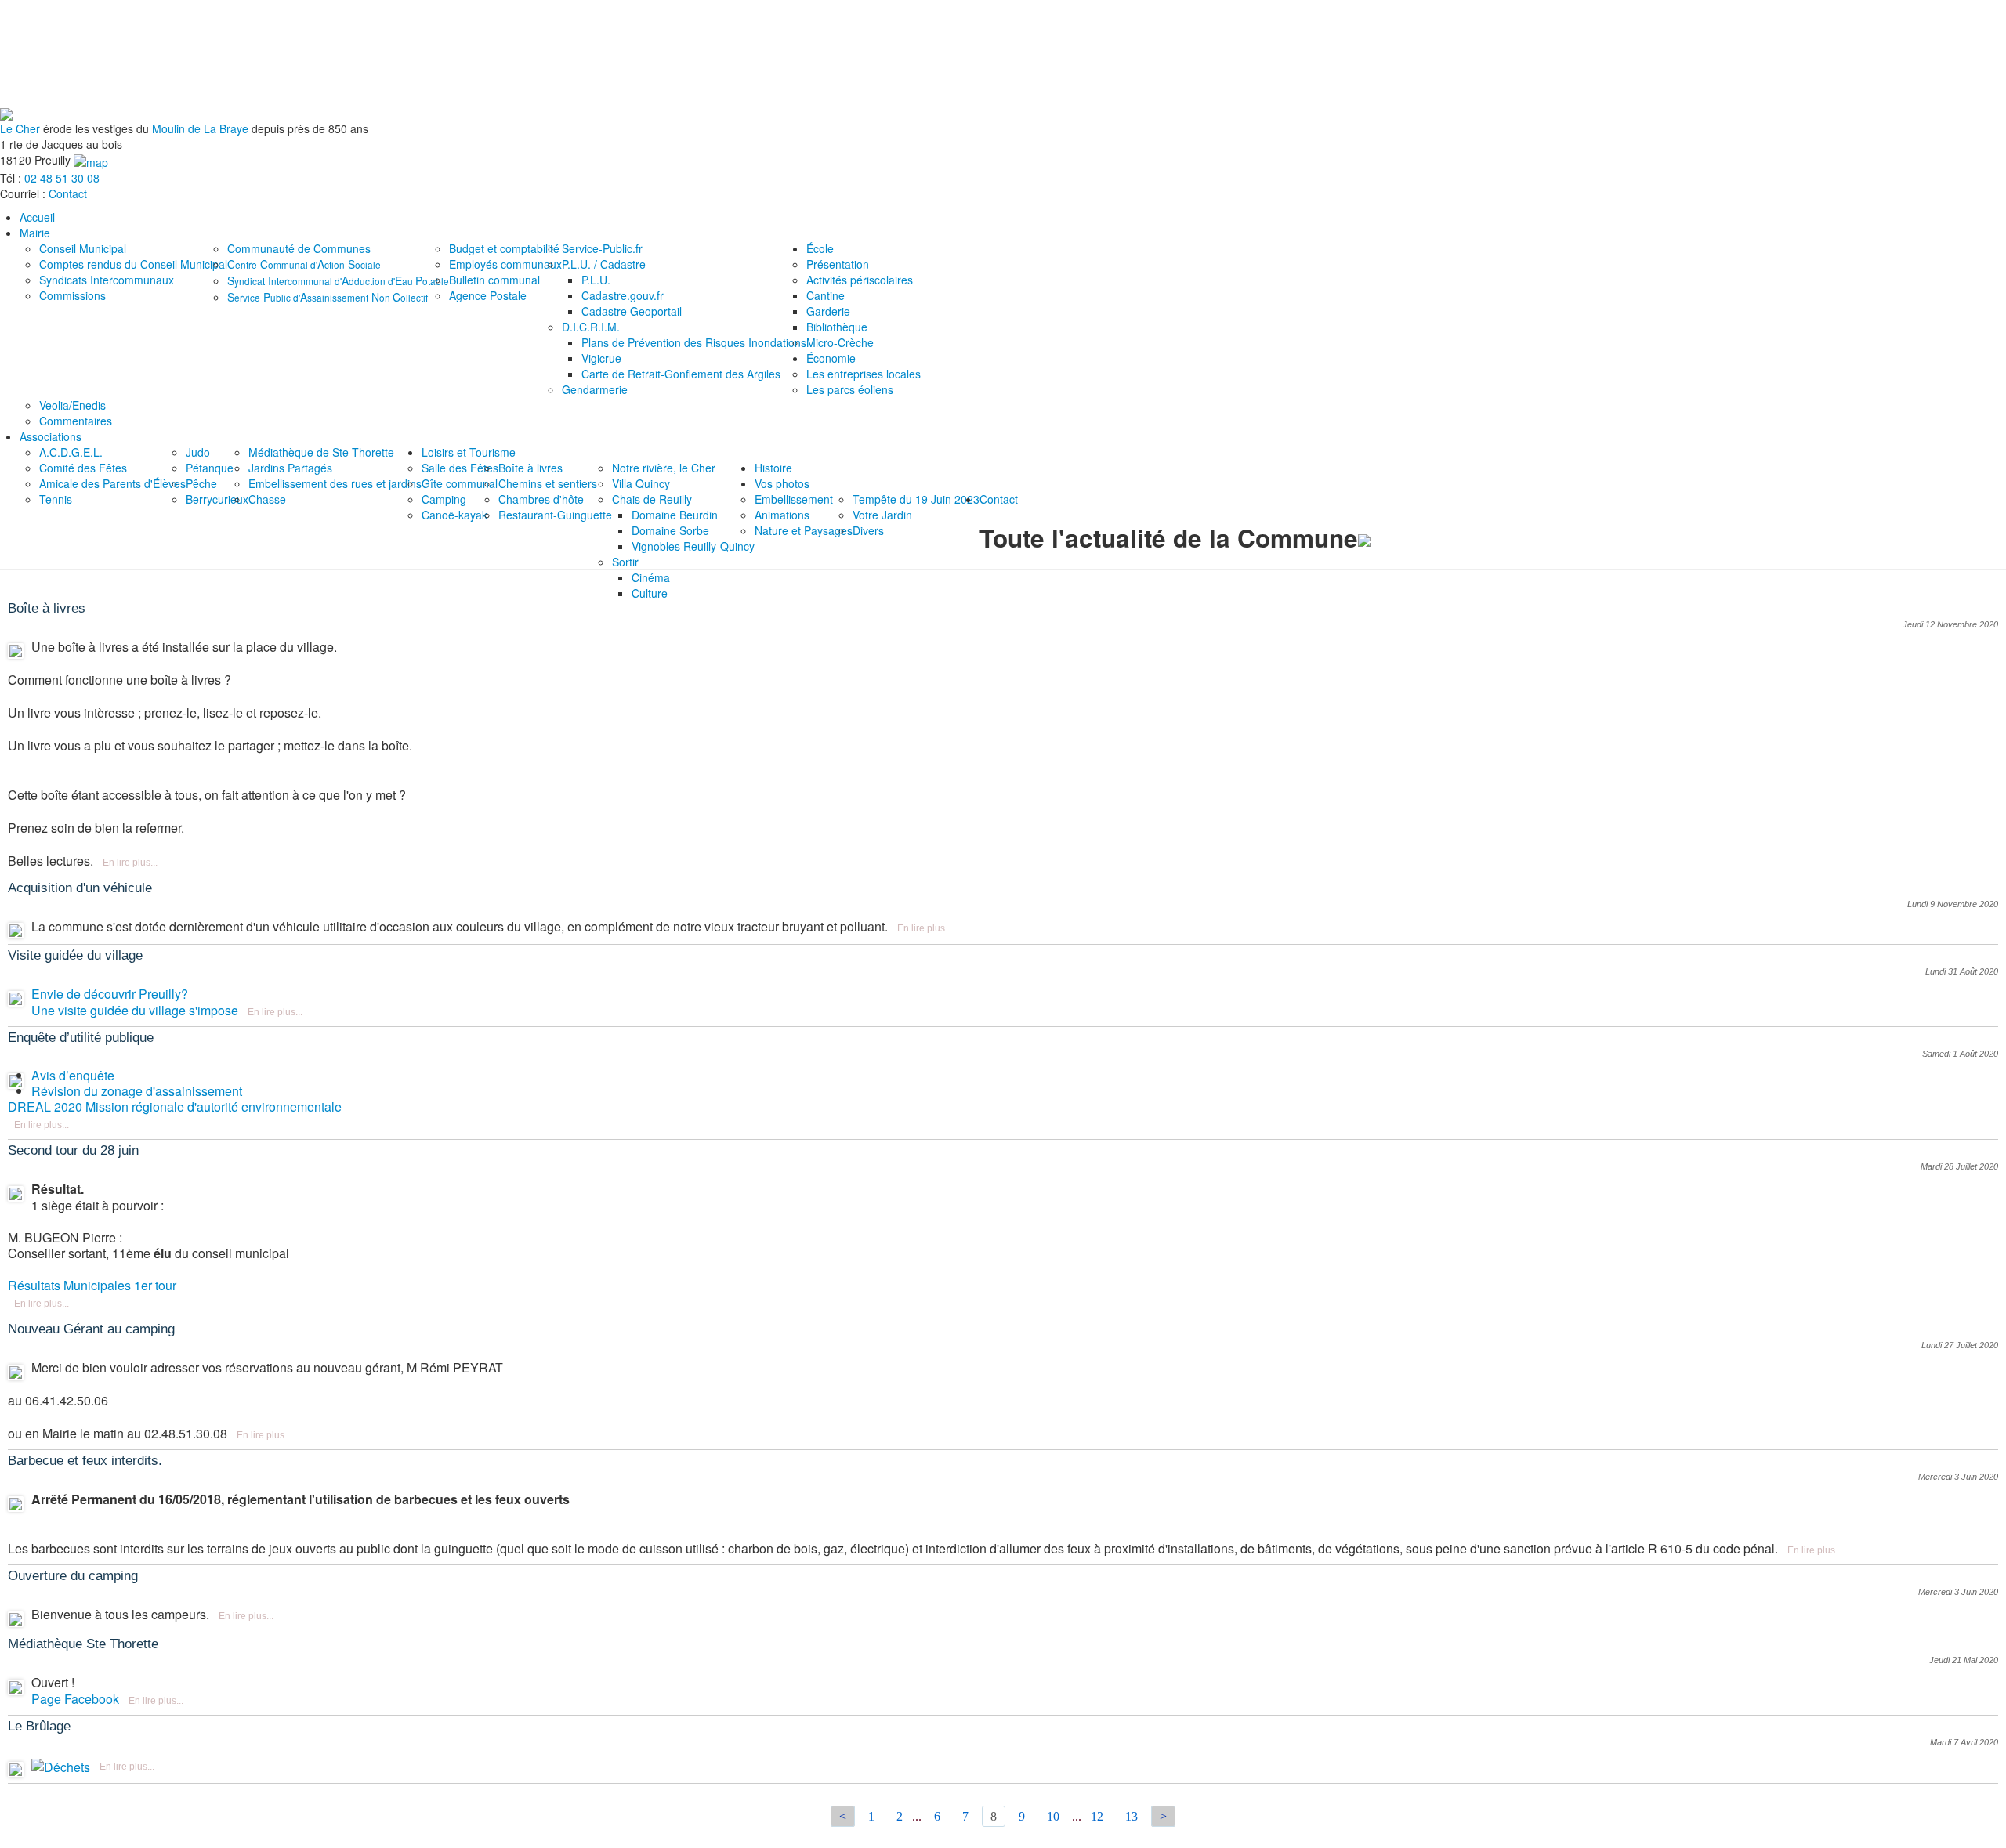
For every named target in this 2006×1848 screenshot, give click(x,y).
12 (1097, 1816)
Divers (868, 530)
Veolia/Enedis (72, 405)
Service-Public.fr (602, 248)
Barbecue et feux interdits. (85, 1461)
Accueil (37, 217)
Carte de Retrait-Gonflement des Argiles (681, 374)
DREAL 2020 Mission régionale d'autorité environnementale (175, 1107)
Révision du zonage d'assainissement (137, 1091)
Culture (650, 593)
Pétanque (210, 468)
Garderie (828, 311)
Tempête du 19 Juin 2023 (916, 499)
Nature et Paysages (804, 530)
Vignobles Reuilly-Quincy (693, 546)
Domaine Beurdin (675, 515)
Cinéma (651, 577)
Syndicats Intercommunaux (107, 280)
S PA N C (328, 297)
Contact (68, 193)
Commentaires (76, 421)
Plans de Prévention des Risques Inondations (694, 342)
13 (1132, 1816)
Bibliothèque (837, 327)
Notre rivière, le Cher (664, 468)
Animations (782, 515)
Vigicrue (601, 358)
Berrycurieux (217, 499)
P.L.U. (596, 280)
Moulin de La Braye (200, 128)
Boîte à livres (530, 468)
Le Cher (20, 128)
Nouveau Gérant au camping (91, 1329)
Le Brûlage (39, 1726)
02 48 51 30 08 (62, 178)
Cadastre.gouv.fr (623, 295)
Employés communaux (505, 264)
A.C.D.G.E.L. (71, 452)
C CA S (304, 264)
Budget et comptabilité (504, 248)
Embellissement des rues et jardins (335, 483)
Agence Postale (488, 295)
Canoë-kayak (454, 515)
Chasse (267, 499)
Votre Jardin (882, 515)
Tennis (56, 499)
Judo (198, 452)
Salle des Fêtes (460, 468)
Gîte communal (460, 483)
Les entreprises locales (864, 374)
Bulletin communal (494, 280)
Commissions (72, 295)
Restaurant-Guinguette (555, 515)
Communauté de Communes (299, 248)
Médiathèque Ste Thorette (83, 1644)
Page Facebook (75, 1699)
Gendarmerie (595, 389)
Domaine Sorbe (670, 530)
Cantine (826, 295)
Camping (444, 499)
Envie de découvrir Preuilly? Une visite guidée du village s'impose (135, 1002)
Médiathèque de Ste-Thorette (321, 452)
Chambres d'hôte (541, 499)
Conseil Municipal (83, 248)
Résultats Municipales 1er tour (92, 1285)
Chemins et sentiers (548, 483)
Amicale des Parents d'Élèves (112, 483)
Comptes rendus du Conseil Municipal (133, 264)
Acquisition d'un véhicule (80, 888)
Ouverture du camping (73, 1576)
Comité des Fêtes (83, 468)
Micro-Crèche (840, 342)
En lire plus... (130, 863)
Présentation (838, 264)
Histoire (773, 468)
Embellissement (794, 499)
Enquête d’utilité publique (81, 1038)
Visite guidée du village (75, 955)
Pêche (201, 483)
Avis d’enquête (73, 1075)
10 (1053, 1816)
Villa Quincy (641, 483)
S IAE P (338, 280)
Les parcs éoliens (850, 389)
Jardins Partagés (290, 468)
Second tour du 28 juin (73, 1150)
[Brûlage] (61, 1765)
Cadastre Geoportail (632, 311)
